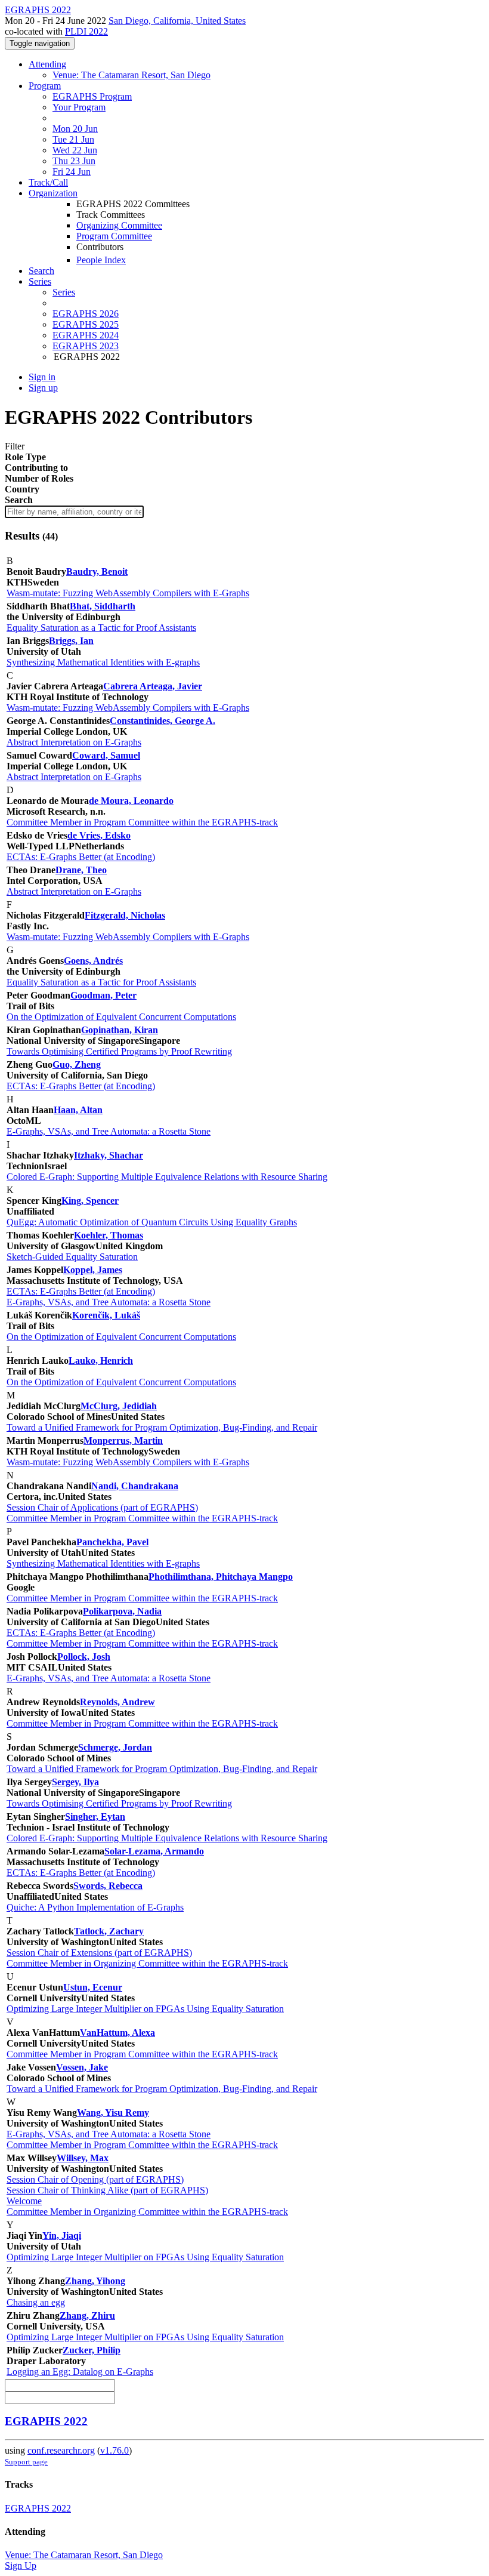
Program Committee (114, 236)
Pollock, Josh (84, 1657)
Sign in (42, 377)
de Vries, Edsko (99, 835)
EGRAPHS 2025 (86, 324)
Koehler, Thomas (109, 1235)
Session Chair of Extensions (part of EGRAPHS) (99, 1953)
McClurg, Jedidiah (119, 1406)
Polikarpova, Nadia (122, 1611)
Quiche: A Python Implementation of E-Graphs (95, 1907)
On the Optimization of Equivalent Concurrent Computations (121, 1017)
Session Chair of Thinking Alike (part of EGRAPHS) (107, 2190)
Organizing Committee (119, 225)
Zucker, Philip (92, 2350)
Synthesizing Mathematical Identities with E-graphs (103, 662)
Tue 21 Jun (73, 139)
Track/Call (48, 182)
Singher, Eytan (95, 1817)
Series (64, 292)
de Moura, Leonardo (131, 801)
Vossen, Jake (82, 2067)
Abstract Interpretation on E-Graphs (74, 742)
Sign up (43, 388)
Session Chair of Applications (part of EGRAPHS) (102, 1507)
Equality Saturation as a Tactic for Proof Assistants (101, 628)
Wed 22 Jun (75, 150)
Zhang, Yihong (95, 2281)
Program (45, 86)
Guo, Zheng (77, 1064)
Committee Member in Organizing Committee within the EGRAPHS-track (147, 1963)
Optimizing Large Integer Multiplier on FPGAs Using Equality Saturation (145, 2009)
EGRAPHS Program (92, 96)
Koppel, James (93, 1270)
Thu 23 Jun (74, 161)
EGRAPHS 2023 (86, 346)
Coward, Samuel (106, 755)
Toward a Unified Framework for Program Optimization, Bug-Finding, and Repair (162, 1427)
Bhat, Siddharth (103, 606)
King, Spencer (90, 1201)
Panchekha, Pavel (112, 1542)
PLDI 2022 (86, 31)
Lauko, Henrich (101, 1361)
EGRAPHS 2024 (86, 335)
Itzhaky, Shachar (109, 1155)
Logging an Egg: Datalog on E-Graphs (80, 2372)
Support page (26, 2462)
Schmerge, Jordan (115, 1747)
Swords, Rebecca (108, 1886)
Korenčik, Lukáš (106, 1315)
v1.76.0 (114, 2450)
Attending (47, 64)
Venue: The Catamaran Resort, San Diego (131, 75)
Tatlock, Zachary (109, 1931)
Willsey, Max (83, 2158)
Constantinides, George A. (163, 721)
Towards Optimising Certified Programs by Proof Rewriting (119, 1051)
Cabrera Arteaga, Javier (153, 686)
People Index (101, 260)
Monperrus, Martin (123, 1440)
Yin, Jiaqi (62, 2235)
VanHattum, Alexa (117, 2033)
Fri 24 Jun (72, 172)
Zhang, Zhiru (87, 2315)
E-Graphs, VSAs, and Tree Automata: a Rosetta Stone (109, 1131)
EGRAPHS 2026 (86, 314)
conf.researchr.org (61, 2450)
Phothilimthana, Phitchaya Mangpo (221, 1577)
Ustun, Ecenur (93, 1987)
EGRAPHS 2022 (46, 2421)
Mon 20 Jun (75, 129)
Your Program (79, 107)
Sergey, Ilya (75, 1782)
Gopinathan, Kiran (120, 1030)
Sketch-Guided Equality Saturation (72, 1257)
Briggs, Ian (71, 641)
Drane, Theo (81, 870)
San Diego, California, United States (177, 21)
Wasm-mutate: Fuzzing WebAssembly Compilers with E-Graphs (128, 593)
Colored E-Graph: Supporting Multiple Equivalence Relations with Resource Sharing (167, 1177)
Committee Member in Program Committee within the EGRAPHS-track (142, 822)
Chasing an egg (36, 2302)
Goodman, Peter (103, 995)
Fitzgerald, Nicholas (125, 915)
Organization (53, 193)
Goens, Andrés (93, 961)
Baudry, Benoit (97, 571)
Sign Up (21, 2566)
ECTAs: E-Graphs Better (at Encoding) (81, 857)
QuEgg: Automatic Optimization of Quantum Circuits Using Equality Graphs (152, 1222)
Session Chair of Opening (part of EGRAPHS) (95, 2179)
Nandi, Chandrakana (135, 1486)
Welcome (24, 2201)
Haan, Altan (78, 1110)
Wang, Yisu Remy (113, 2113)
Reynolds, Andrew (117, 1702)
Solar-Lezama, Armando (154, 1851)
